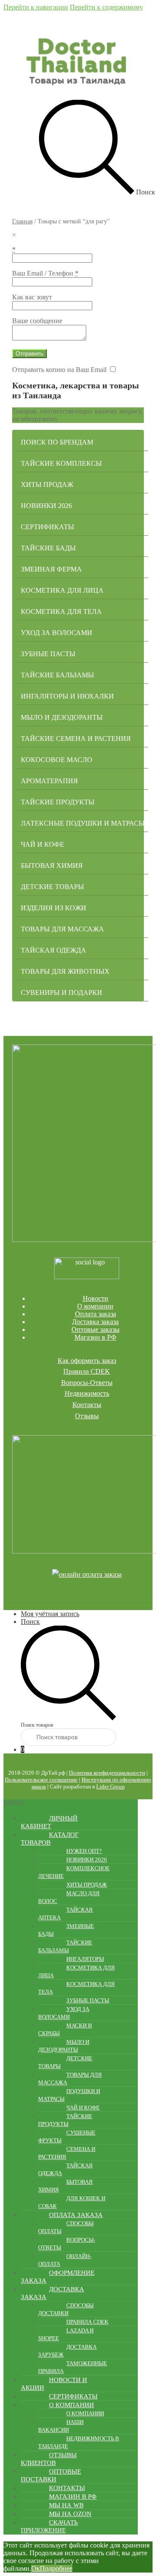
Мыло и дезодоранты (62, 717)
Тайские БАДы (48, 548)
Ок (36, 2568)
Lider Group (110, 1787)
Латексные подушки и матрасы (83, 823)
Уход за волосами (57, 633)
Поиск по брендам (57, 442)
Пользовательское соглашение (41, 1780)
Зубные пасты (48, 654)
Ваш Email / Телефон (45, 273)
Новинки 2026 (46, 506)
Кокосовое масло (57, 760)
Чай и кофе (42, 844)
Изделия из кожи (54, 908)
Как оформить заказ (87, 1361)
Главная (22, 221)
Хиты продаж (47, 484)
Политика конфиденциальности (107, 1773)
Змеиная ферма (51, 569)
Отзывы (87, 1416)
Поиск (30, 1622)
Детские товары (52, 887)
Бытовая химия (52, 866)
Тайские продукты (58, 802)
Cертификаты (47, 527)
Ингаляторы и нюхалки (67, 696)
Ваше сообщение (37, 321)
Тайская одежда (54, 950)
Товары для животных (65, 971)
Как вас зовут (32, 297)
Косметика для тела (61, 611)
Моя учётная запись (50, 1614)
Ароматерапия (49, 781)
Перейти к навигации (36, 7)
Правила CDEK (87, 1371)
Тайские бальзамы (57, 675)
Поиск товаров (37, 1725)
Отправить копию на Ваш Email (59, 370)
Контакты (87, 1405)
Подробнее (56, 2568)
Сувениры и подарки (62, 993)
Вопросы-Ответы (87, 1383)
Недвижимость (87, 1393)
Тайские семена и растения (76, 738)
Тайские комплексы (61, 463)
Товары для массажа (62, 929)
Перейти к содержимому (106, 7)
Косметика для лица (62, 590)
